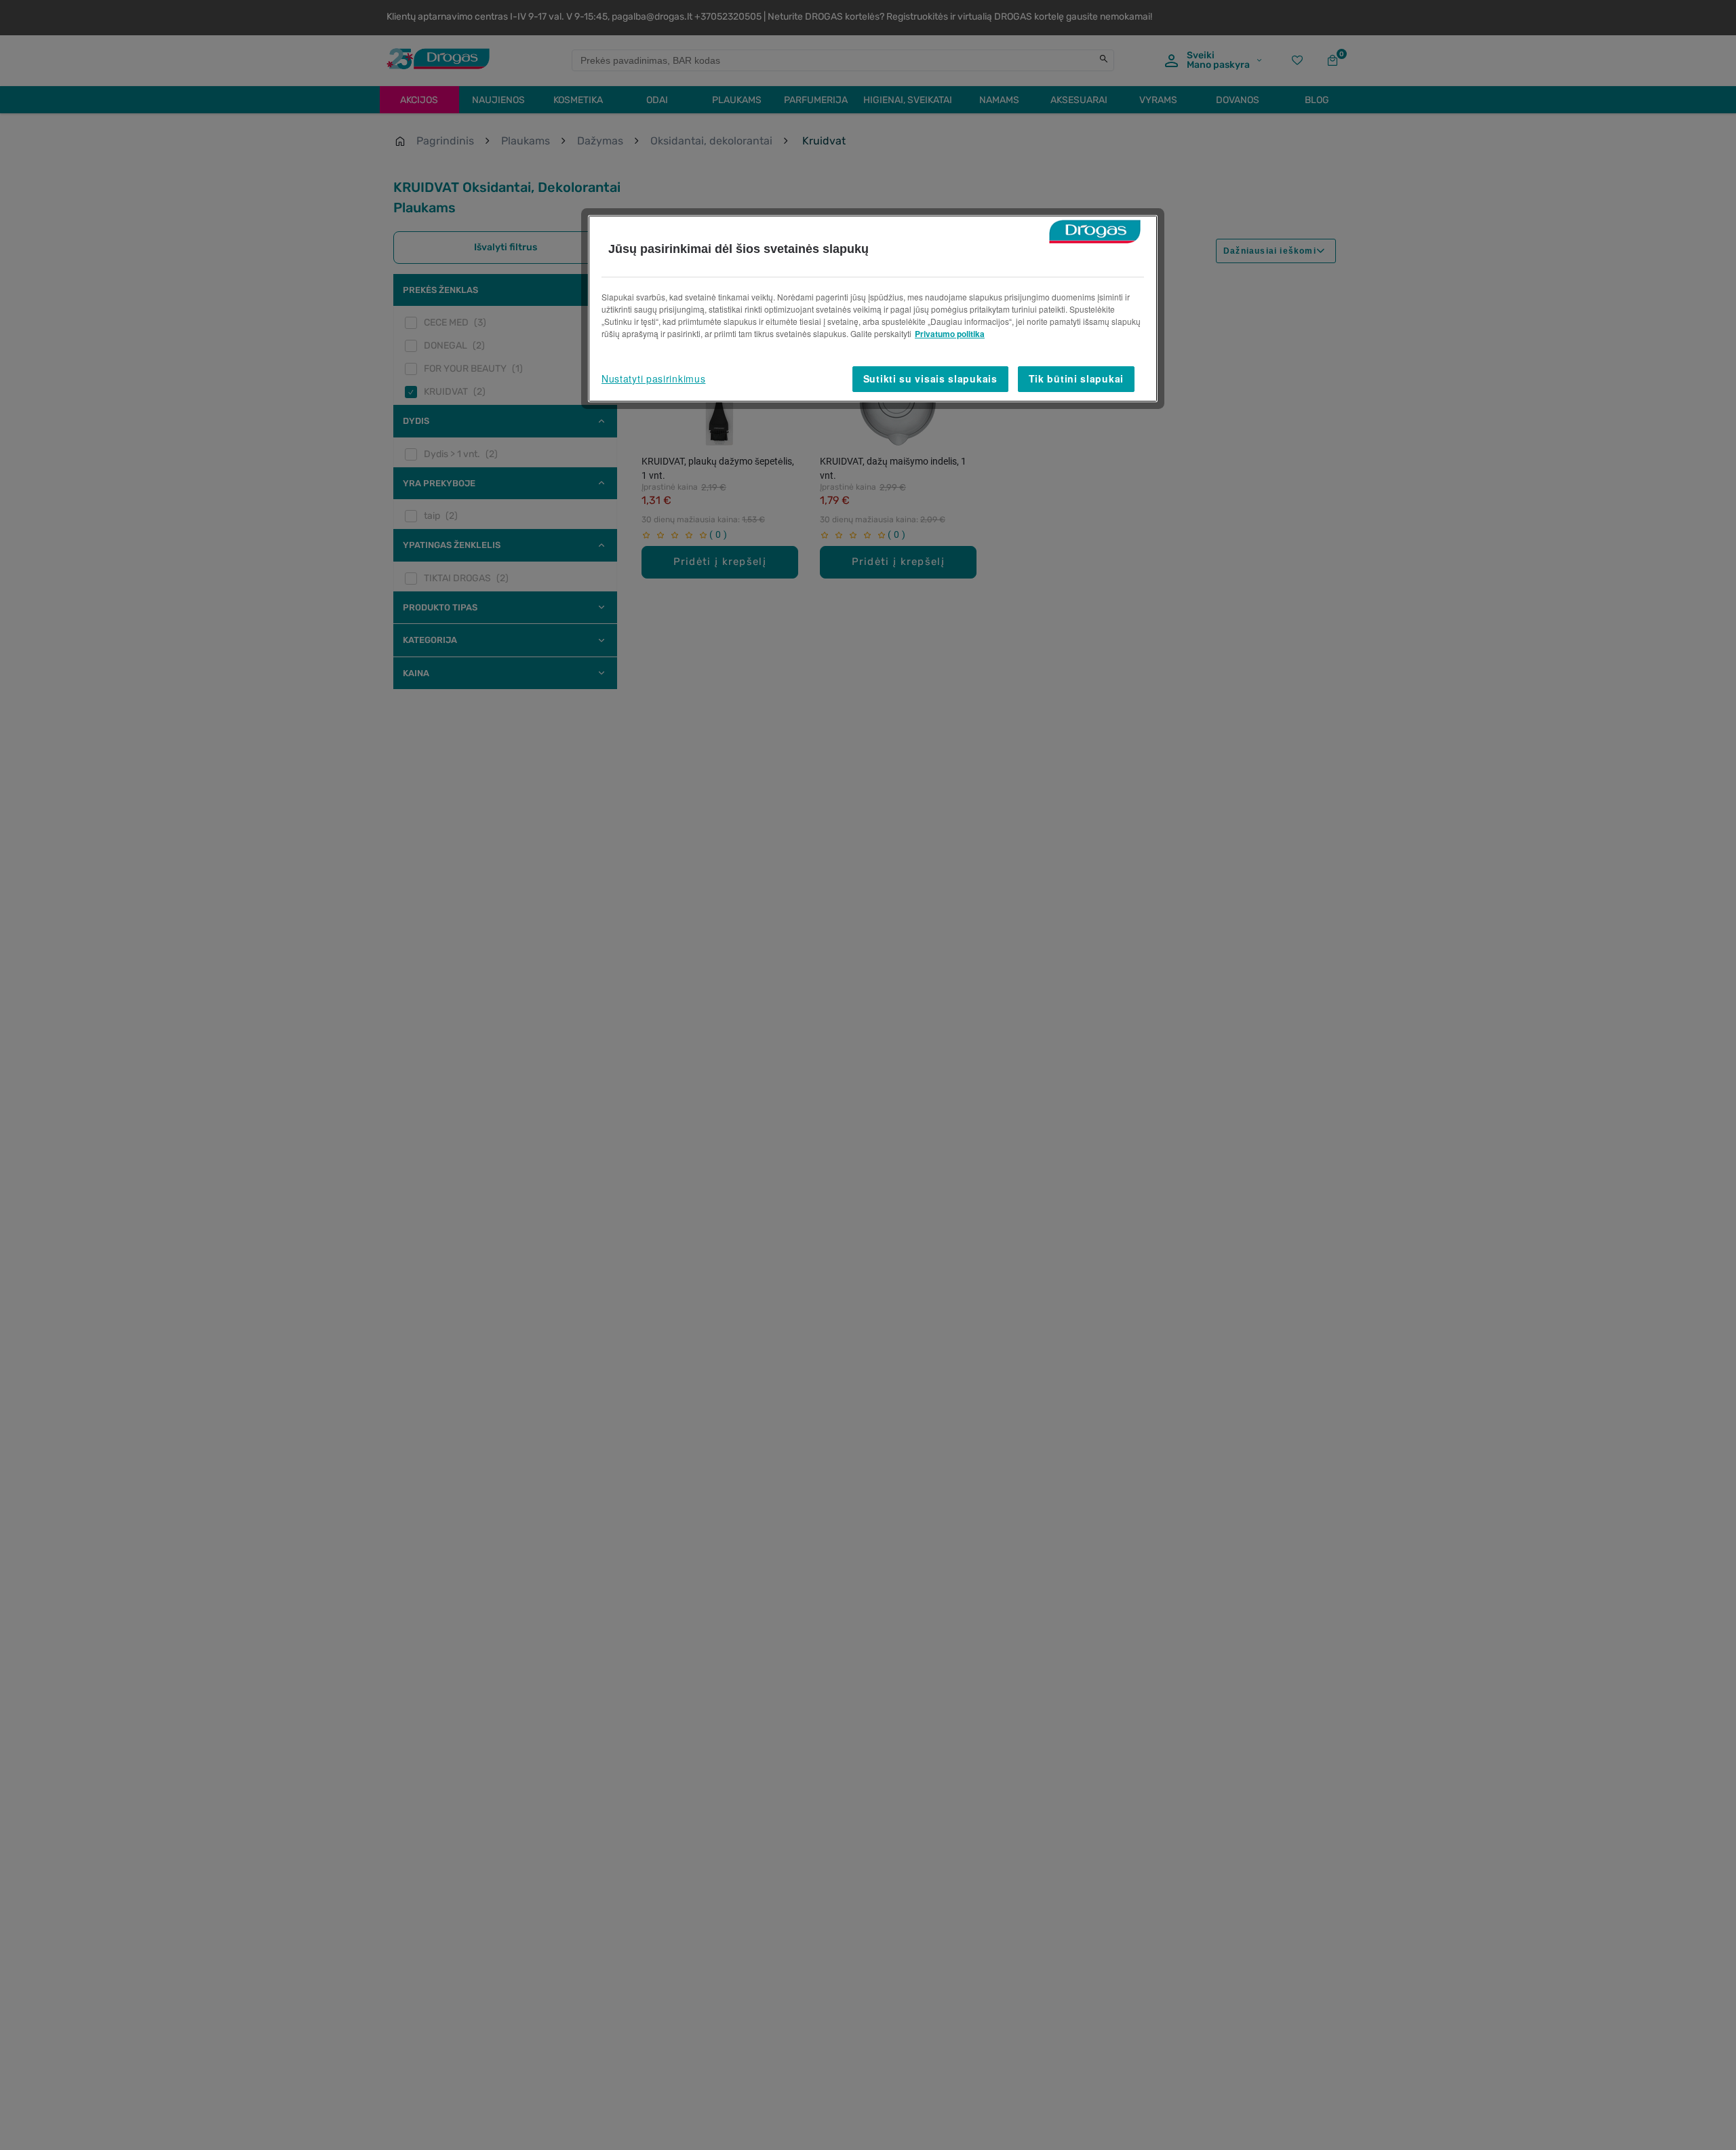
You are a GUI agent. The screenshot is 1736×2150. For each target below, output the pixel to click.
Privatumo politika (950, 334)
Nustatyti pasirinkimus (653, 378)
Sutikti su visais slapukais (930, 378)
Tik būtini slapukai (1076, 378)
